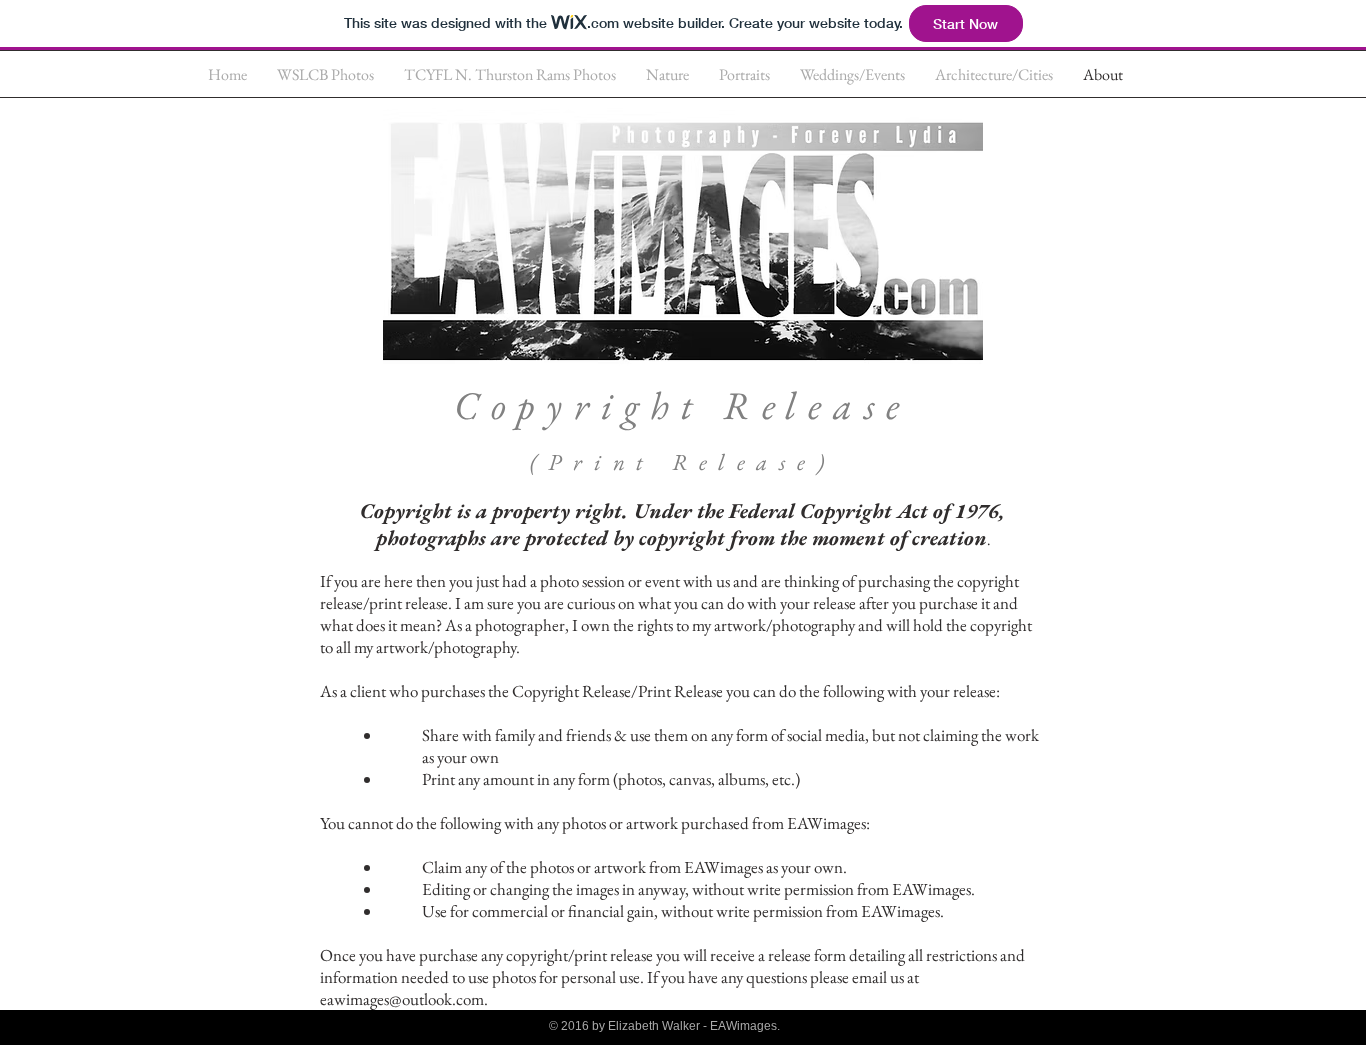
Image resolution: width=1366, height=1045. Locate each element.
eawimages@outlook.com (402, 999)
